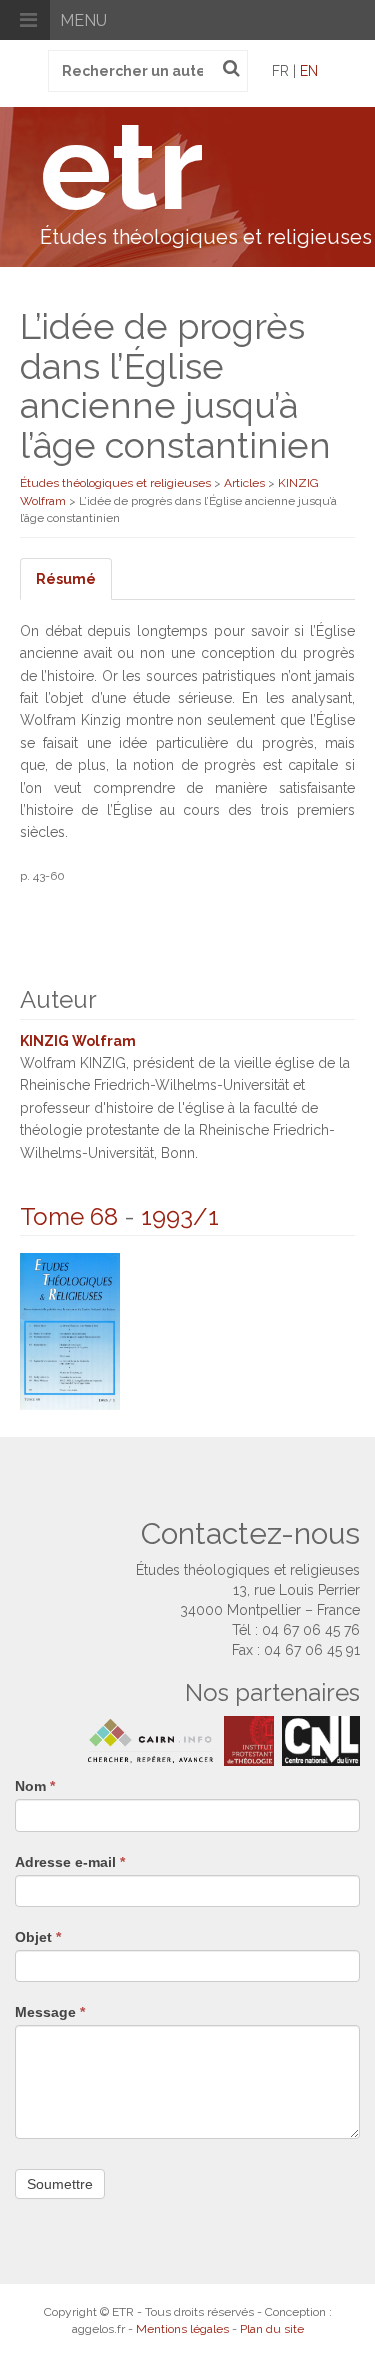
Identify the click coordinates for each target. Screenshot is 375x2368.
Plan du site (272, 2329)
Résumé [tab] (66, 579)
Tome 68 (69, 1216)
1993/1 (180, 1216)
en (309, 71)
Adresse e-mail (70, 1862)
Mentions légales (182, 2329)
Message (50, 2012)
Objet (38, 1937)
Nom (35, 1786)
